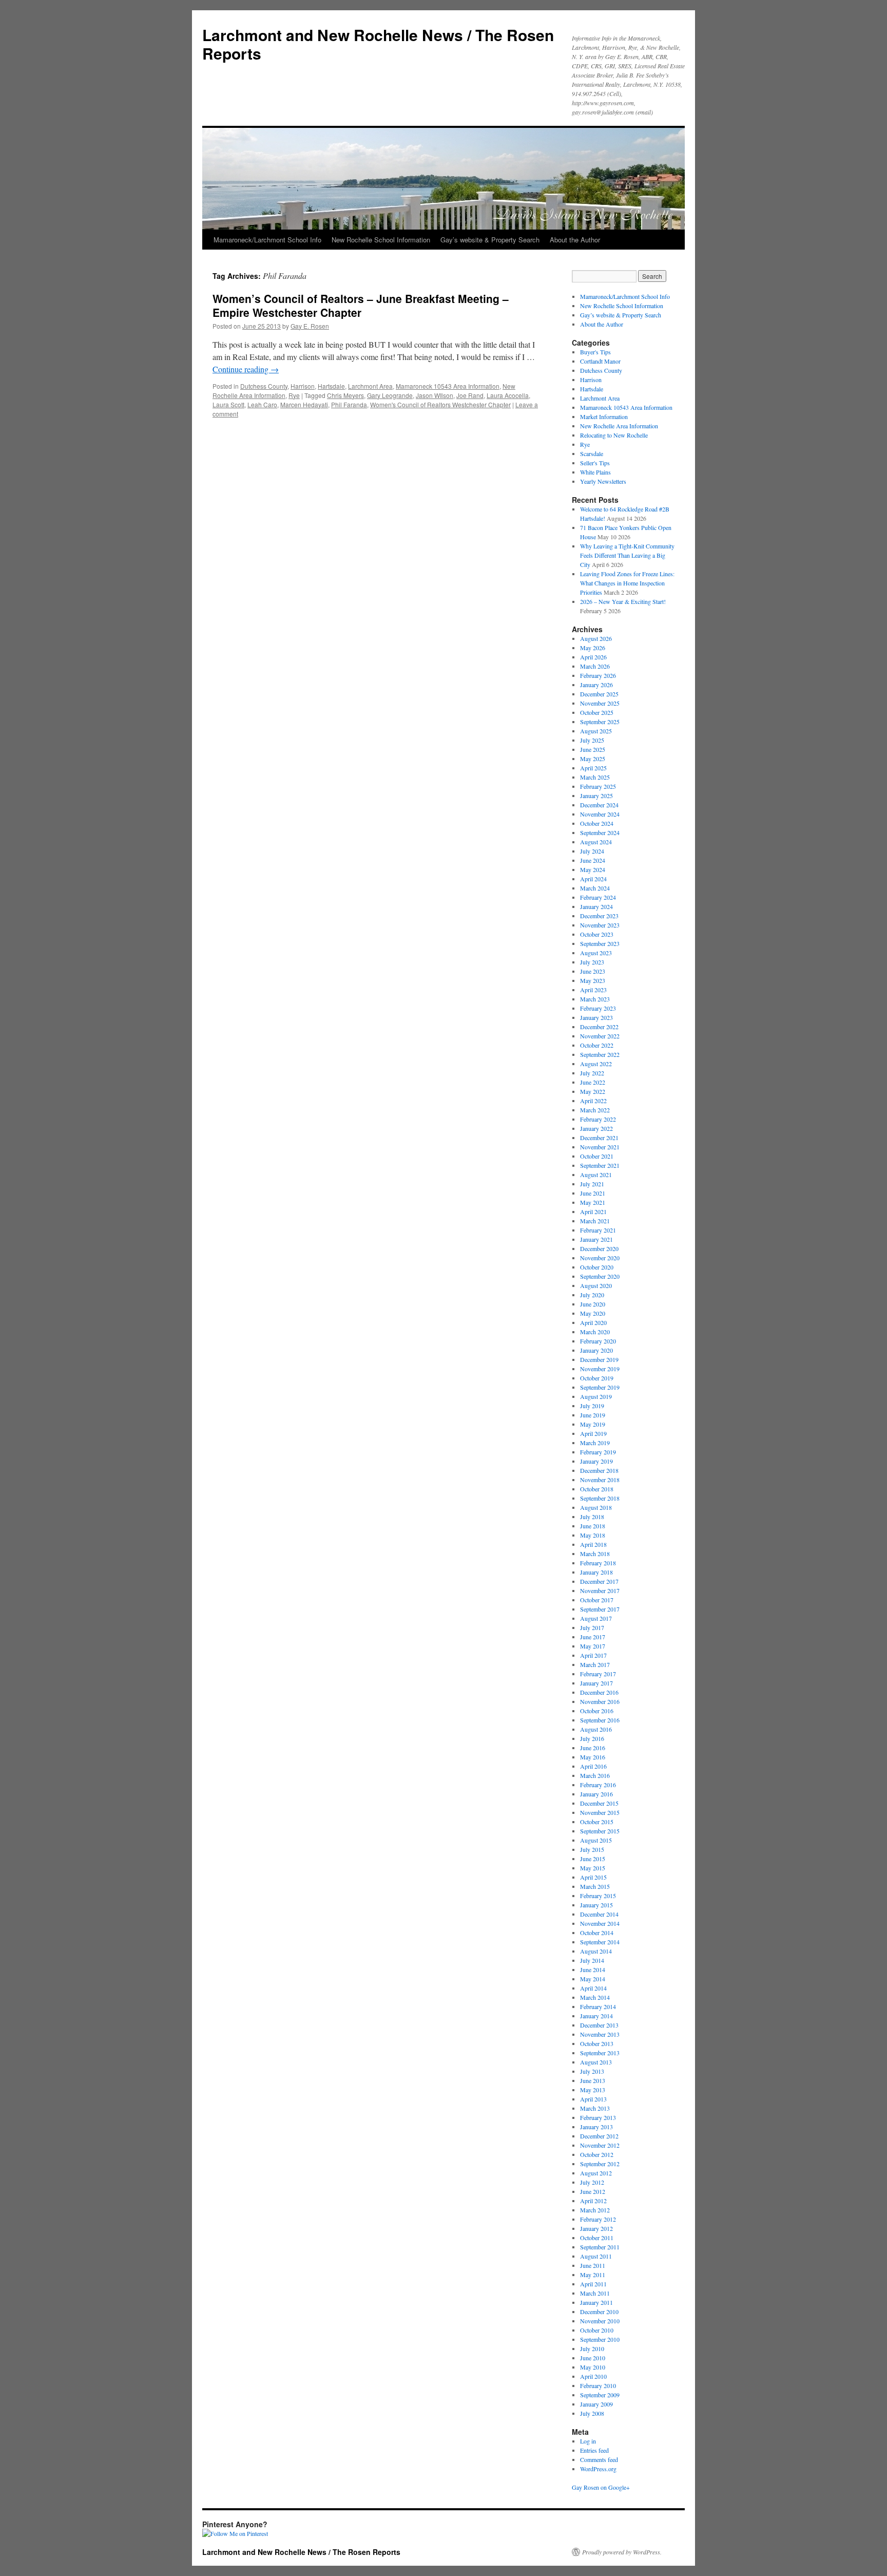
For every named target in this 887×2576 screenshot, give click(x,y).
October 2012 (597, 2154)
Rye (294, 395)
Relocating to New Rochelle (614, 435)
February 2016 (598, 1785)
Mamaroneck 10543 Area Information (448, 386)
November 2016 (600, 1701)
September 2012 (600, 2164)
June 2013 (593, 2080)
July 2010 (592, 2348)
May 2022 (593, 1091)
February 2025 (598, 786)
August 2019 (596, 1396)
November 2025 (600, 703)
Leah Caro (262, 404)
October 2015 (597, 1822)
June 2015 (593, 1859)
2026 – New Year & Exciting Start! (623, 601)
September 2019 (600, 1387)
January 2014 (596, 2016)
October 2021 (597, 1156)
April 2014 (593, 1988)
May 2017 (593, 1646)
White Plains (595, 472)
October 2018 (597, 1489)
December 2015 (599, 1803)
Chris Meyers (345, 395)
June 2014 (593, 1969)
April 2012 (593, 2201)
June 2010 (593, 2358)
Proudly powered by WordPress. (622, 2552)
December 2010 (599, 2312)
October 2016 (597, 1711)
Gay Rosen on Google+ (601, 2487)
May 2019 (593, 1424)
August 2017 (596, 1618)
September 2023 (600, 943)
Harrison (303, 386)
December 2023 (599, 916)
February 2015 (598, 1896)
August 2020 (596, 1285)
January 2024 (596, 906)
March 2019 (595, 1443)
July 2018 (592, 1517)
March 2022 (595, 1110)
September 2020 (600, 1276)
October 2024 (597, 823)
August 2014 (596, 1951)
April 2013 (593, 2099)
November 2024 (600, 814)
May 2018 (593, 1535)
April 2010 (593, 2376)
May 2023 (593, 980)
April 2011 (593, 2284)
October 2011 (597, 2238)
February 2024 (598, 897)
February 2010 (598, 2385)
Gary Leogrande (390, 395)
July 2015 (592, 1849)
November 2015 (600, 1812)
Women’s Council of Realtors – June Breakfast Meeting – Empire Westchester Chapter (361, 305)
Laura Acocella (508, 395)
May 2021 (593, 1202)
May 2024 (593, 869)
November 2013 (600, 2034)
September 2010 (600, 2339)
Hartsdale (331, 386)
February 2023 (598, 1008)
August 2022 (596, 1064)
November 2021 (600, 1147)
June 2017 (593, 1637)
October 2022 (597, 1045)
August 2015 (596, 1840)
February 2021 (598, 1230)
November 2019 (600, 1369)
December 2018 (599, 1470)
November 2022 (600, 1036)
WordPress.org (598, 2469)
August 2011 (596, 2256)
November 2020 (600, 1258)
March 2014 (595, 1997)
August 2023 (596, 953)
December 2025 (599, 694)
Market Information (604, 416)
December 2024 (599, 805)
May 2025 (593, 759)
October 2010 (597, 2330)
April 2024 (593, 879)
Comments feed (599, 2459)
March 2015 (595, 1886)
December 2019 (599, 1359)
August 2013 (596, 2062)
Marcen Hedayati (304, 404)
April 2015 (593, 1877)
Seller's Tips (595, 463)
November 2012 (600, 2145)
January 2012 (596, 2228)
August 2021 (596, 1175)
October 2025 (597, 712)
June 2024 (593, 860)
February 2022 (598, 1119)
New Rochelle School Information (381, 240)
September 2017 (600, 1609)
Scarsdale (592, 453)
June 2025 (593, 749)
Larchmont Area (370, 386)
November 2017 (600, 1590)
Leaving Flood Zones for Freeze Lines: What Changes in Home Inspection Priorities (627, 583)
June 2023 (593, 971)
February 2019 (598, 1452)
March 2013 (595, 2108)
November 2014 (600, 1923)
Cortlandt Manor (600, 361)
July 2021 (592, 1184)
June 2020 (593, 1304)
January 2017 (596, 1683)
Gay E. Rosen (310, 326)
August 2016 (596, 1729)
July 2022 (592, 1073)
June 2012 (593, 2191)
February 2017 (598, 1674)
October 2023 (597, 934)
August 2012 (596, 2173)
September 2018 (600, 1498)
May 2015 (593, 1868)
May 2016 (593, 1757)
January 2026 (596, 685)
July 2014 (592, 1960)
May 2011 (593, 2275)
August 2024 (596, 842)
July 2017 (592, 1627)
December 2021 (599, 1138)
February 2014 (598, 2006)
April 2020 (593, 1322)
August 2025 (596, 731)
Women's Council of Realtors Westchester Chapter (440, 404)
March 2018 (595, 1554)
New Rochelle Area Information (619, 426)
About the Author (575, 240)
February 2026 (598, 675)
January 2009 (596, 2404)
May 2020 (593, 1313)
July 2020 (592, 1295)
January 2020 (596, 1350)
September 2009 (600, 2395)
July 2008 (592, 2413)
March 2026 (595, 666)
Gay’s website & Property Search (490, 240)
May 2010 (593, 2367)
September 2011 (600, 2247)
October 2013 (597, 2043)
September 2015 (600, 1831)
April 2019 (593, 1433)
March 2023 (595, 999)
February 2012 (598, 2219)
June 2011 (593, 2265)
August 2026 (596, 638)
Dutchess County (264, 386)
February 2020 (598, 1341)
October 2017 (597, 1600)
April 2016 (593, 1766)
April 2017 (593, 1655)
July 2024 (592, 851)
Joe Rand (470, 395)
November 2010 (600, 2321)
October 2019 (597, 1378)
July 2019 (592, 1406)
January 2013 (596, 2127)
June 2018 (593, 1526)
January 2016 (596, 1794)
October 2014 (597, 1933)
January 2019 (596, 1461)
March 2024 (595, 888)
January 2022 (596, 1128)
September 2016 (600, 1720)
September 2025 (600, 722)
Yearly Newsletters (603, 481)
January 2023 (596, 1017)
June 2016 (593, 1748)
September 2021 (600, 1165)
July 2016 (592, 1738)
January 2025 (596, 795)
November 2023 (600, 925)
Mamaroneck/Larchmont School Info (267, 240)
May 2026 (593, 648)
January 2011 (596, 2302)
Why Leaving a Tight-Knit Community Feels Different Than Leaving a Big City (627, 555)
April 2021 (593, 1211)
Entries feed (594, 2450)
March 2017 (595, 1664)
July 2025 (592, 740)
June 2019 (593, 1415)
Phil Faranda (349, 404)
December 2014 (599, 1914)
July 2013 (592, 2071)
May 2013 (593, 2090)
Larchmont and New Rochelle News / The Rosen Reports (378, 44)
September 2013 (600, 2053)
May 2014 (593, 1979)
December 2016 (599, 1692)
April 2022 (593, 1101)
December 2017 (599, 1581)
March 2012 (595, 2210)
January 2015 (596, 1905)
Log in (588, 2441)
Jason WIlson (435, 395)
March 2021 (595, 1221)
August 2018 (596, 1507)
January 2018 (596, 1572)
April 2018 (593, 1544)
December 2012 (599, 2136)
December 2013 (599, 2025)
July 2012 (592, 2182)
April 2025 (593, 768)
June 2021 (593, 1193)
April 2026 (593, 657)
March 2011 (595, 2293)
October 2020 (597, 1267)
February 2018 (598, 1563)
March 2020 (595, 1332)
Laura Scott (228, 404)
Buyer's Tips (595, 352)
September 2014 (600, 1942)
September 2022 (600, 1054)
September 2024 (600, 832)
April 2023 (593, 990)
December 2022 (599, 1027)
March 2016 (595, 1775)
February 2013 (598, 2117)
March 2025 (595, 777)
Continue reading (246, 369)
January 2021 (596, 1239)
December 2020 (599, 1248)
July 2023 (592, 962)
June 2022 (593, 1082)
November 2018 (600, 1480)
